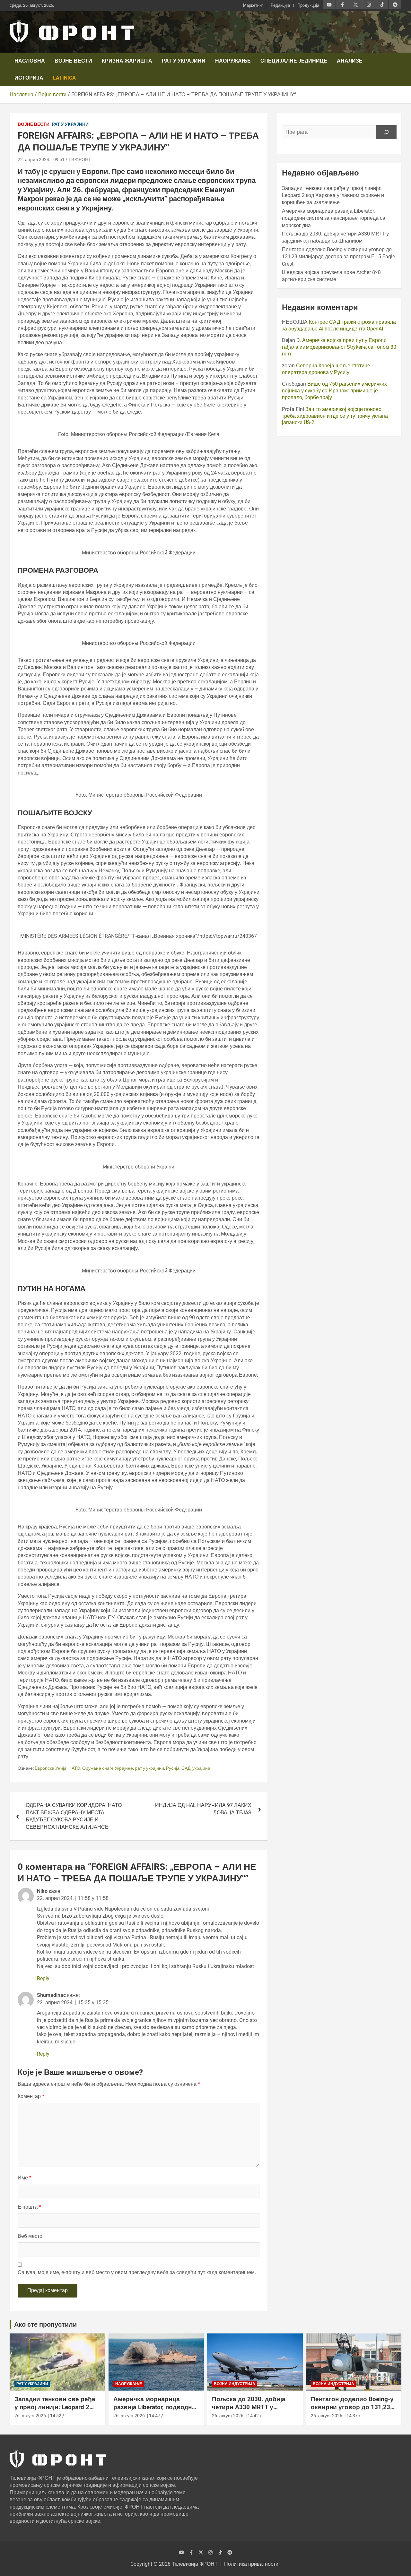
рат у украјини (149, 1768)
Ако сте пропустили (45, 2324)
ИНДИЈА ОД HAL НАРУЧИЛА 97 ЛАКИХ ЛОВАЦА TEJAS (203, 1809)
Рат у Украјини (184, 61)
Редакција (280, 5)
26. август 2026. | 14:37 (334, 2416)
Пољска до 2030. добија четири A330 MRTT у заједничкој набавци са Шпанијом (249, 2411)
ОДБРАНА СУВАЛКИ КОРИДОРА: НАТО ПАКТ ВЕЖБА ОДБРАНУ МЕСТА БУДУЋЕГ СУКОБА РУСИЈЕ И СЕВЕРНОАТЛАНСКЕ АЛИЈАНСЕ (74, 1816)
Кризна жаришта (127, 61)
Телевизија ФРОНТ (195, 2564)
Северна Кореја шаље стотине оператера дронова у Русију (326, 369)
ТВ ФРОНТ (80, 159)
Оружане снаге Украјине (108, 1768)
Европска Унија (51, 1768)
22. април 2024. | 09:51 (41, 159)
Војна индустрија (235, 2384)
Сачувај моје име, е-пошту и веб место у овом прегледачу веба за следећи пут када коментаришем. (137, 2272)
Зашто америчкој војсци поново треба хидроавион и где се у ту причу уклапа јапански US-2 (335, 416)
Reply (43, 1978)
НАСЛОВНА (30, 61)
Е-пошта (29, 2207)
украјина (201, 1768)
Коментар (31, 2096)
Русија (173, 1768)
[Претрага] (386, 132)
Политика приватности (251, 2564)
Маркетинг (253, 5)
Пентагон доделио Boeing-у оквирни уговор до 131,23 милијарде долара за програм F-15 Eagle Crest (338, 257)
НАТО (74, 1768)
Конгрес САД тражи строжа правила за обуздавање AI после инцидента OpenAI (339, 325)
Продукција (308, 5)
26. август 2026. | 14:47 (137, 2416)
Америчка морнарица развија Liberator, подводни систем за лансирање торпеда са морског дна (334, 218)
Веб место (30, 2236)
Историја (29, 78)
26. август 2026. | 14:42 (235, 2416)
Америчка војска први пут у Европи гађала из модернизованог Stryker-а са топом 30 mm (339, 347)
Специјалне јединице (294, 61)
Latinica (64, 78)
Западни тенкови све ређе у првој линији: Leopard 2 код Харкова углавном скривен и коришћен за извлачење (333, 195)
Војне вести (73, 61)
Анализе (350, 61)
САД (186, 1768)
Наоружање (233, 61)
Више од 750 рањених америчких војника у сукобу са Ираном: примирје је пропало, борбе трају (334, 391)
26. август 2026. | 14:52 (38, 2416)
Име (25, 2178)
